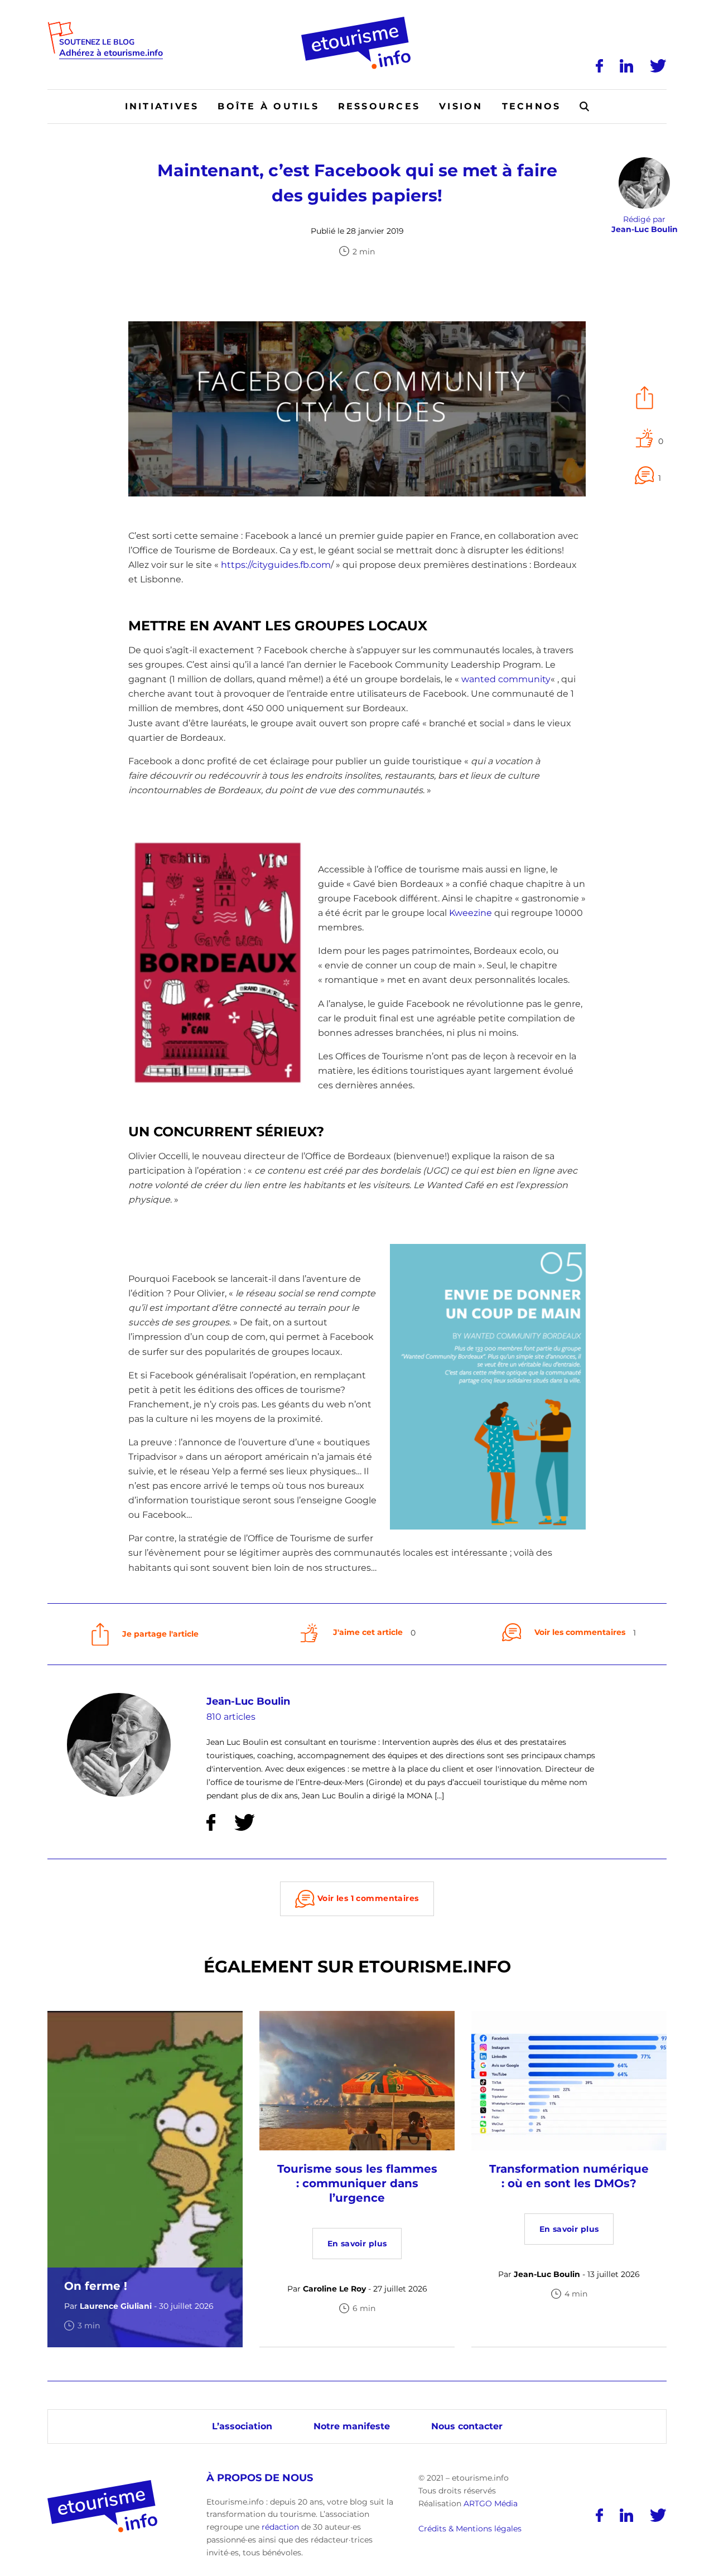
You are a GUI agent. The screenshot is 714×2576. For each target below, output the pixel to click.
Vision (461, 106)
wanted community (506, 679)
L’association (242, 2426)
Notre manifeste (352, 2426)
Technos (532, 106)
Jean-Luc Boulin (248, 1701)
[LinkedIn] (626, 66)
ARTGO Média (491, 2503)
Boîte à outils (268, 106)
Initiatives (162, 106)
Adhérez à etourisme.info (111, 53)
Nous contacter (467, 2426)
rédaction (280, 2527)
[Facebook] (599, 66)
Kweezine (471, 913)
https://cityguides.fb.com (276, 565)
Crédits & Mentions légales (470, 2529)
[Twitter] (658, 66)
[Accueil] (357, 21)
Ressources (379, 106)
